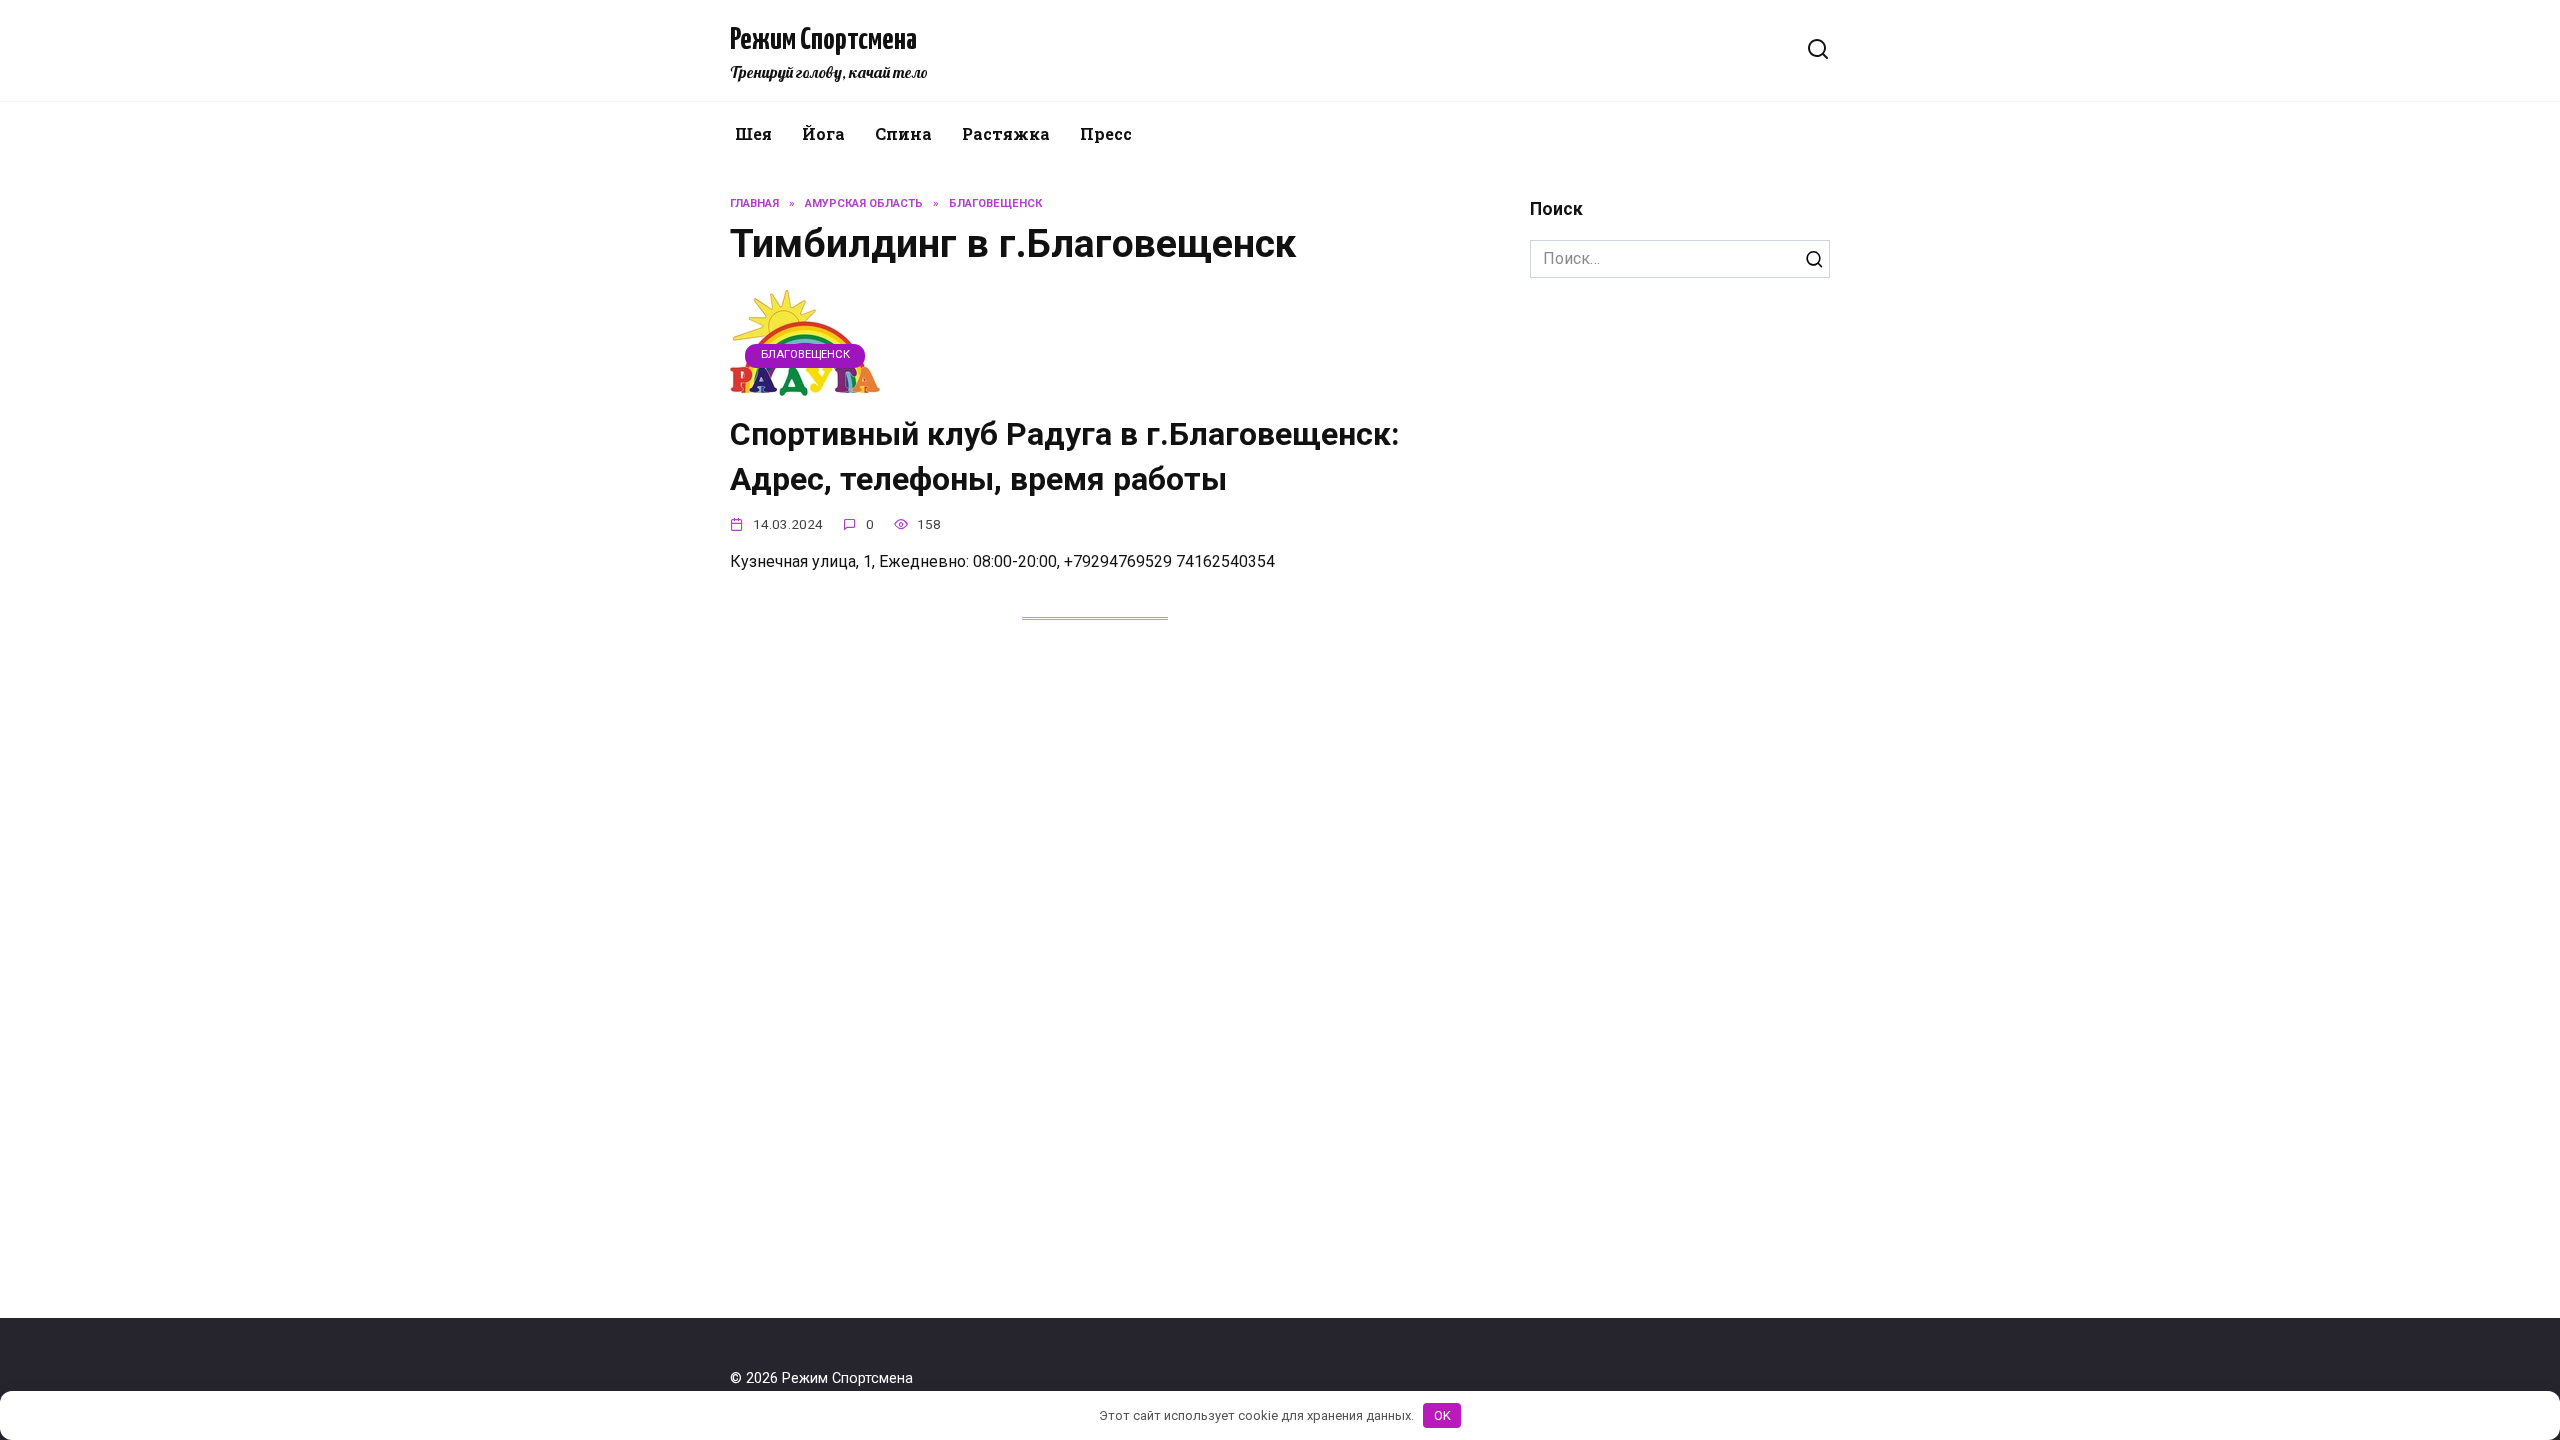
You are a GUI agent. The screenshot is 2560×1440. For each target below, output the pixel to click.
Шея (753, 133)
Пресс (1106, 133)
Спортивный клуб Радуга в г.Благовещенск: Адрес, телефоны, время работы (1065, 456)
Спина (903, 133)
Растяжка (1006, 133)
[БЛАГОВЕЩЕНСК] (805, 383)
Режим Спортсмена (823, 40)
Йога (823, 133)
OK (1442, 1415)
